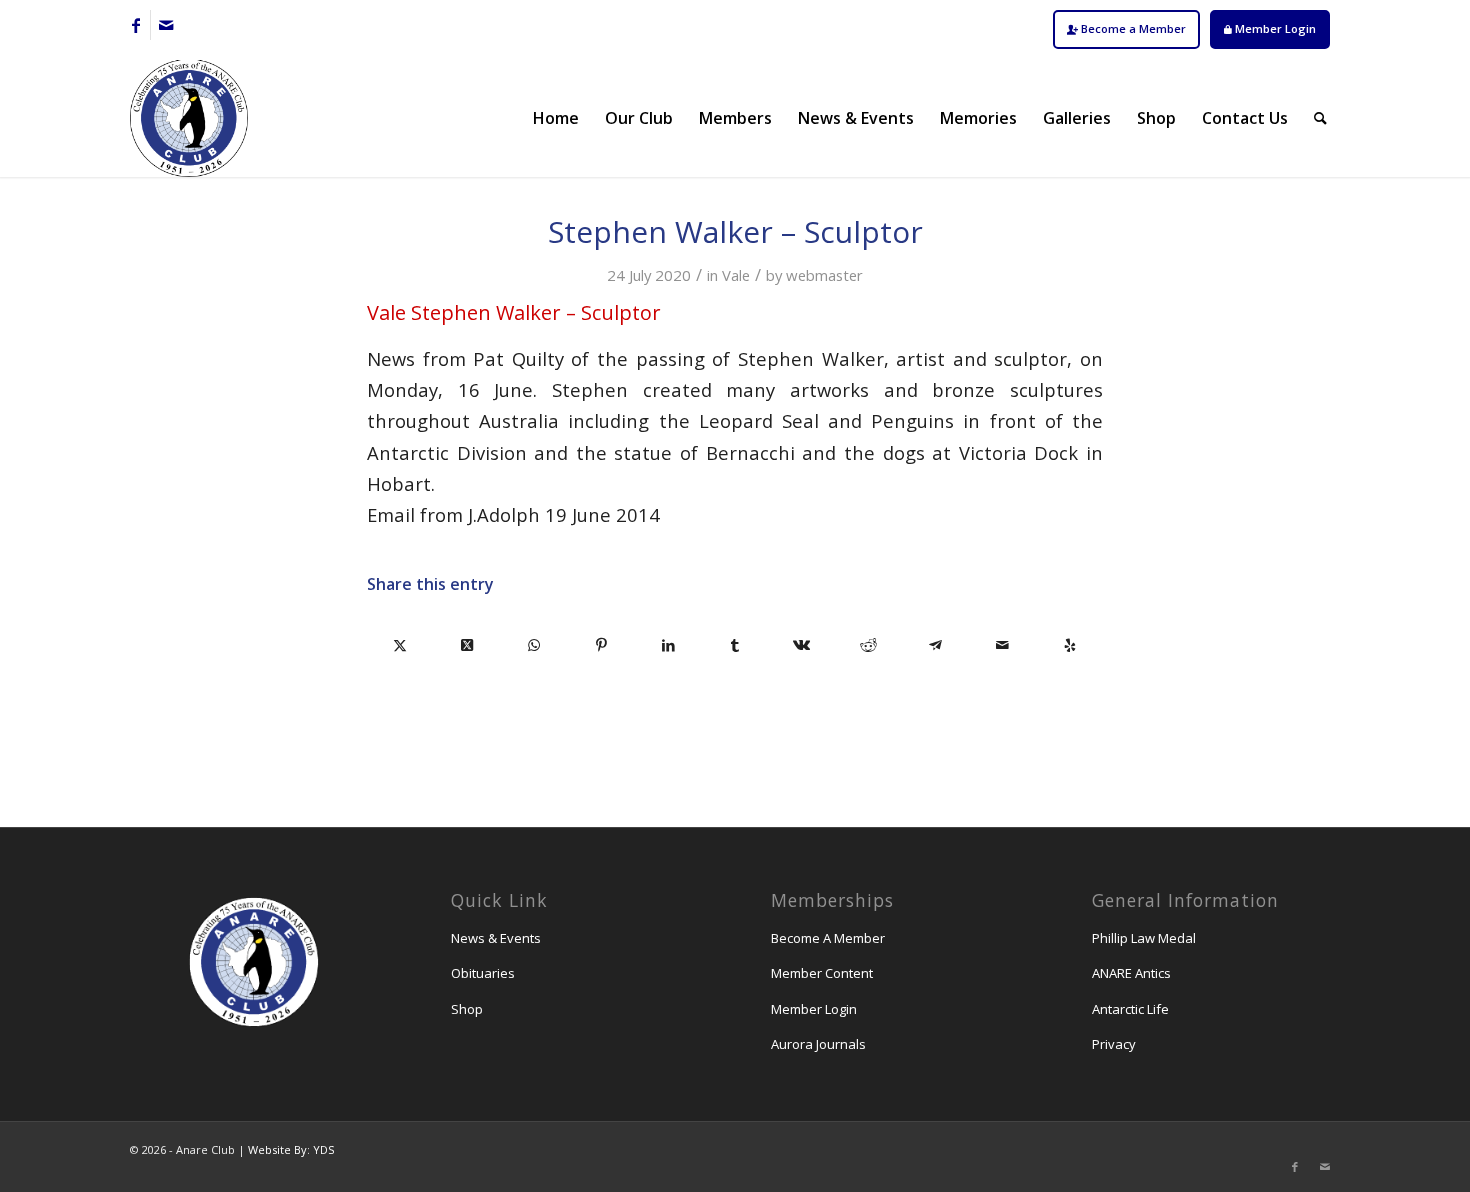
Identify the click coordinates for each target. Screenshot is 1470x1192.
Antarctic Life (1130, 1009)
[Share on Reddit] (868, 645)
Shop (467, 1009)
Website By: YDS (291, 1149)
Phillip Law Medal (1144, 938)
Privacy (1114, 1044)
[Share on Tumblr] (735, 645)
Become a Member (1132, 28)
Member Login (1274, 28)
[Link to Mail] (166, 25)
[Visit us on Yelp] (1069, 645)
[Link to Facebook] (135, 25)
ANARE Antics (1131, 973)
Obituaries (483, 973)
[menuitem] (1126, 29)
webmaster (824, 275)
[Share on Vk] (801, 645)
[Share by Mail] (1002, 645)
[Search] (1320, 118)
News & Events (496, 938)
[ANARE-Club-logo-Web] (189, 118)
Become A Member (828, 938)
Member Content (822, 973)
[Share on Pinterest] (601, 645)
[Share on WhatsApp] (534, 645)
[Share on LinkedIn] (668, 645)
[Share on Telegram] (935, 645)
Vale (736, 275)
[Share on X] (400, 645)
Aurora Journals (818, 1044)
